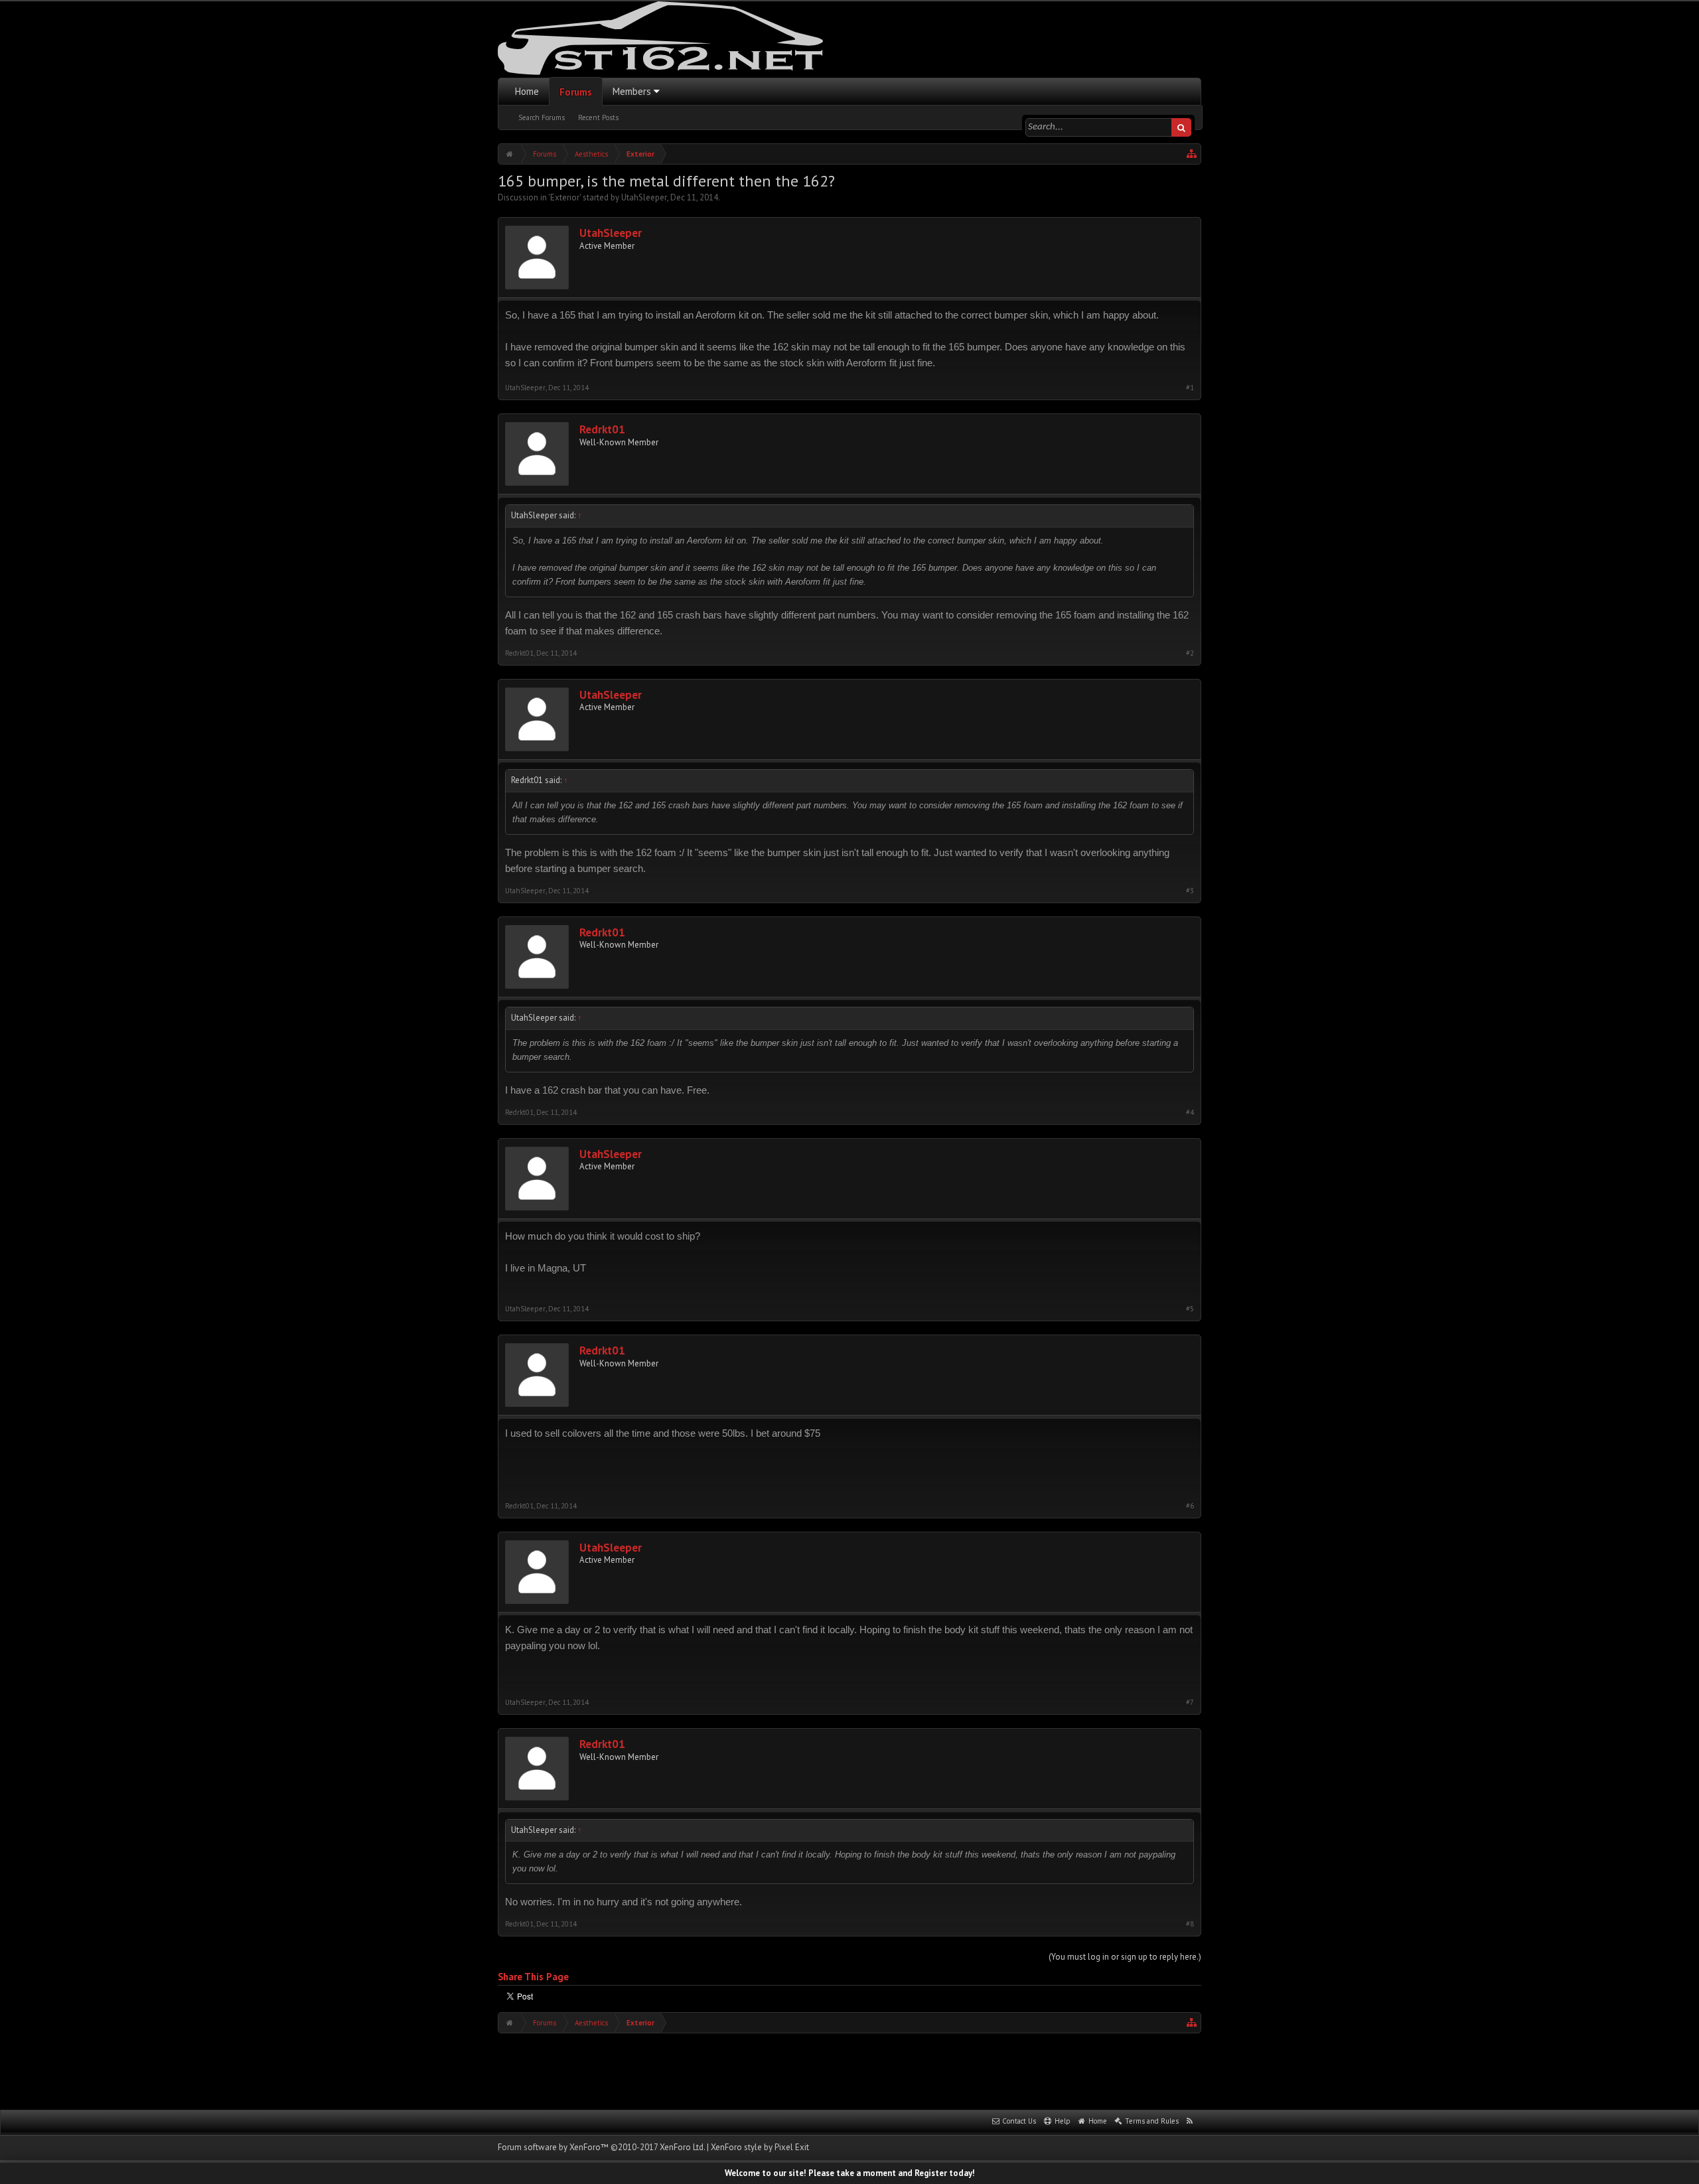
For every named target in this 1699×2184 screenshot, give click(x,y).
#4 (1190, 1113)
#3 (1190, 891)
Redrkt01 (602, 430)
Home (527, 91)
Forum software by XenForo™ (601, 2147)
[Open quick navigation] (1192, 154)
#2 (1190, 653)
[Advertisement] (849, 2070)
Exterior (565, 197)
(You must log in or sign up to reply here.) (1125, 1957)
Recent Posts (598, 117)
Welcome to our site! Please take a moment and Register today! (850, 2173)
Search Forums (542, 117)
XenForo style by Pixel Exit (760, 2147)
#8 (1190, 1924)
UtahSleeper (644, 197)
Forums (576, 92)
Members (632, 91)
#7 (1190, 1703)
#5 (1190, 1309)
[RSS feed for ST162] (1190, 2122)
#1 (1190, 388)
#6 (1190, 1506)
